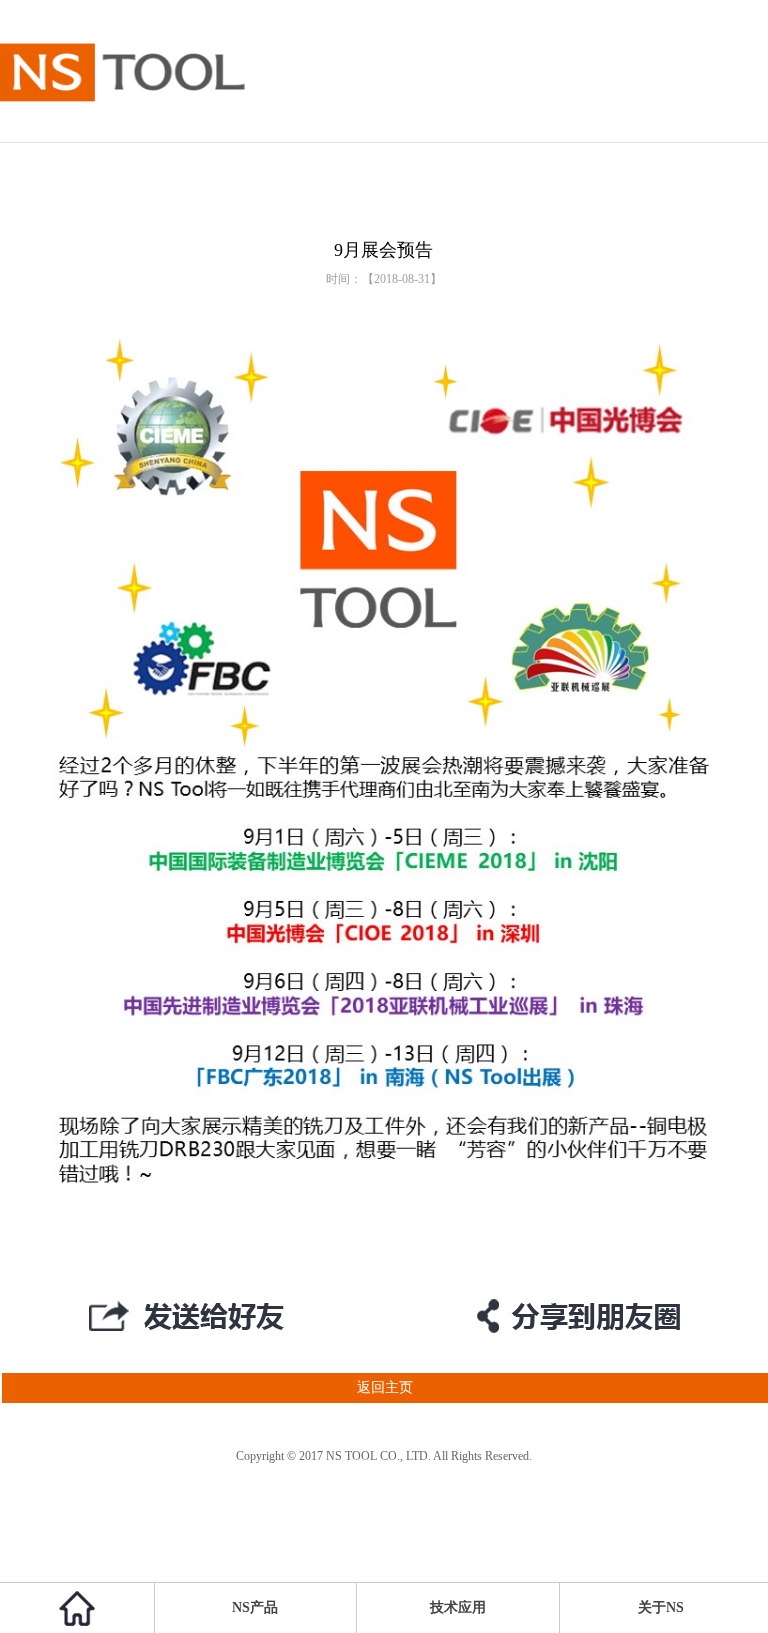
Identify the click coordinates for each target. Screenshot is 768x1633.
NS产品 (255, 1607)
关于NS (661, 1607)
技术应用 (458, 1607)
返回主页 (385, 1387)
